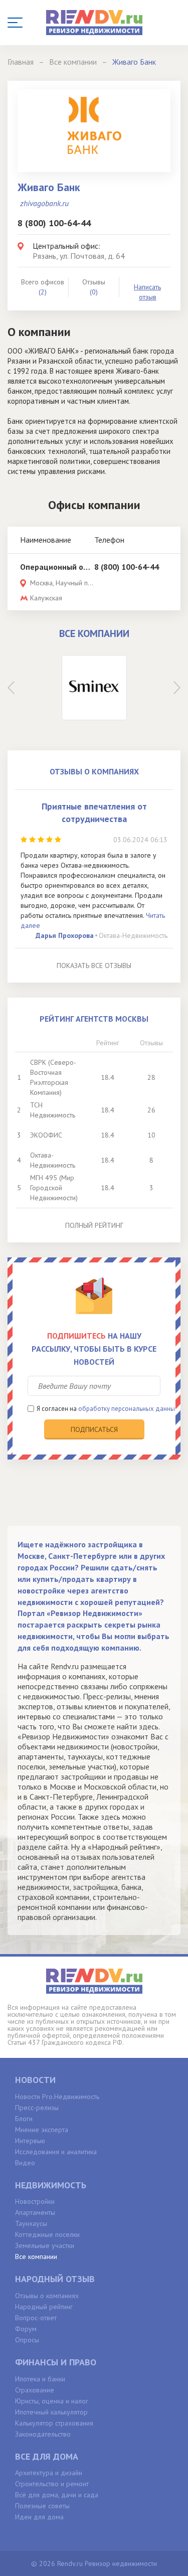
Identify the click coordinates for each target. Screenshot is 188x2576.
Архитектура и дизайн (49, 2473)
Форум (26, 2329)
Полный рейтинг (94, 1225)
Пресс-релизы (37, 2108)
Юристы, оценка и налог (52, 2401)
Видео (25, 2163)
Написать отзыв (147, 292)
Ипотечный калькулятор (51, 2412)
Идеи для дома (39, 2517)
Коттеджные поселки (47, 2234)
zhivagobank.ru (44, 203)
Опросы (27, 2340)
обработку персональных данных (128, 1409)
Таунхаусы (31, 2223)
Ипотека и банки (40, 2379)
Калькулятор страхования (54, 2423)
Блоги (24, 2119)
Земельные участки (45, 2245)
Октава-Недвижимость (133, 935)
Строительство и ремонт (52, 2484)
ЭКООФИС (46, 1135)
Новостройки (35, 2201)
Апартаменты (35, 2212)
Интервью (30, 2141)
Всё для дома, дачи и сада (57, 2495)
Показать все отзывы (94, 965)
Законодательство (43, 2434)
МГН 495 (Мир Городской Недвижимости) (54, 1188)
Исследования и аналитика (56, 2152)
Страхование (35, 2390)
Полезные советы (42, 2506)
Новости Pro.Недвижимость (57, 2097)
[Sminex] (94, 688)
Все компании (36, 2257)
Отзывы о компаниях (47, 2296)
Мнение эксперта (42, 2130)
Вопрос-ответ (36, 2318)
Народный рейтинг (44, 2307)
